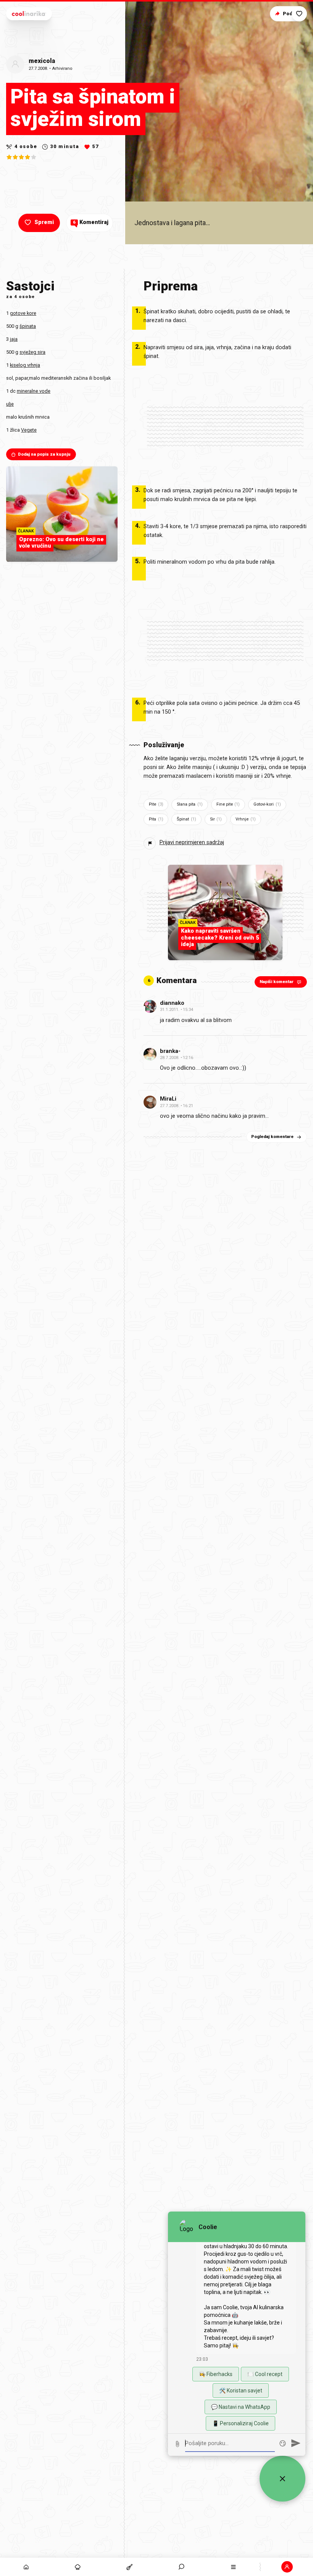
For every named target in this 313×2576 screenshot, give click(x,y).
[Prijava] (287, 2567)
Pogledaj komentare (272, 1137)
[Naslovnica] (26, 2567)
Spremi (44, 222)
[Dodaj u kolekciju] (299, 14)
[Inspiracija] (78, 2567)
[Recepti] (130, 2567)
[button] (182, 2567)
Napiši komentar (277, 982)
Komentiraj (91, 222)
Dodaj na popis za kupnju (44, 454)
